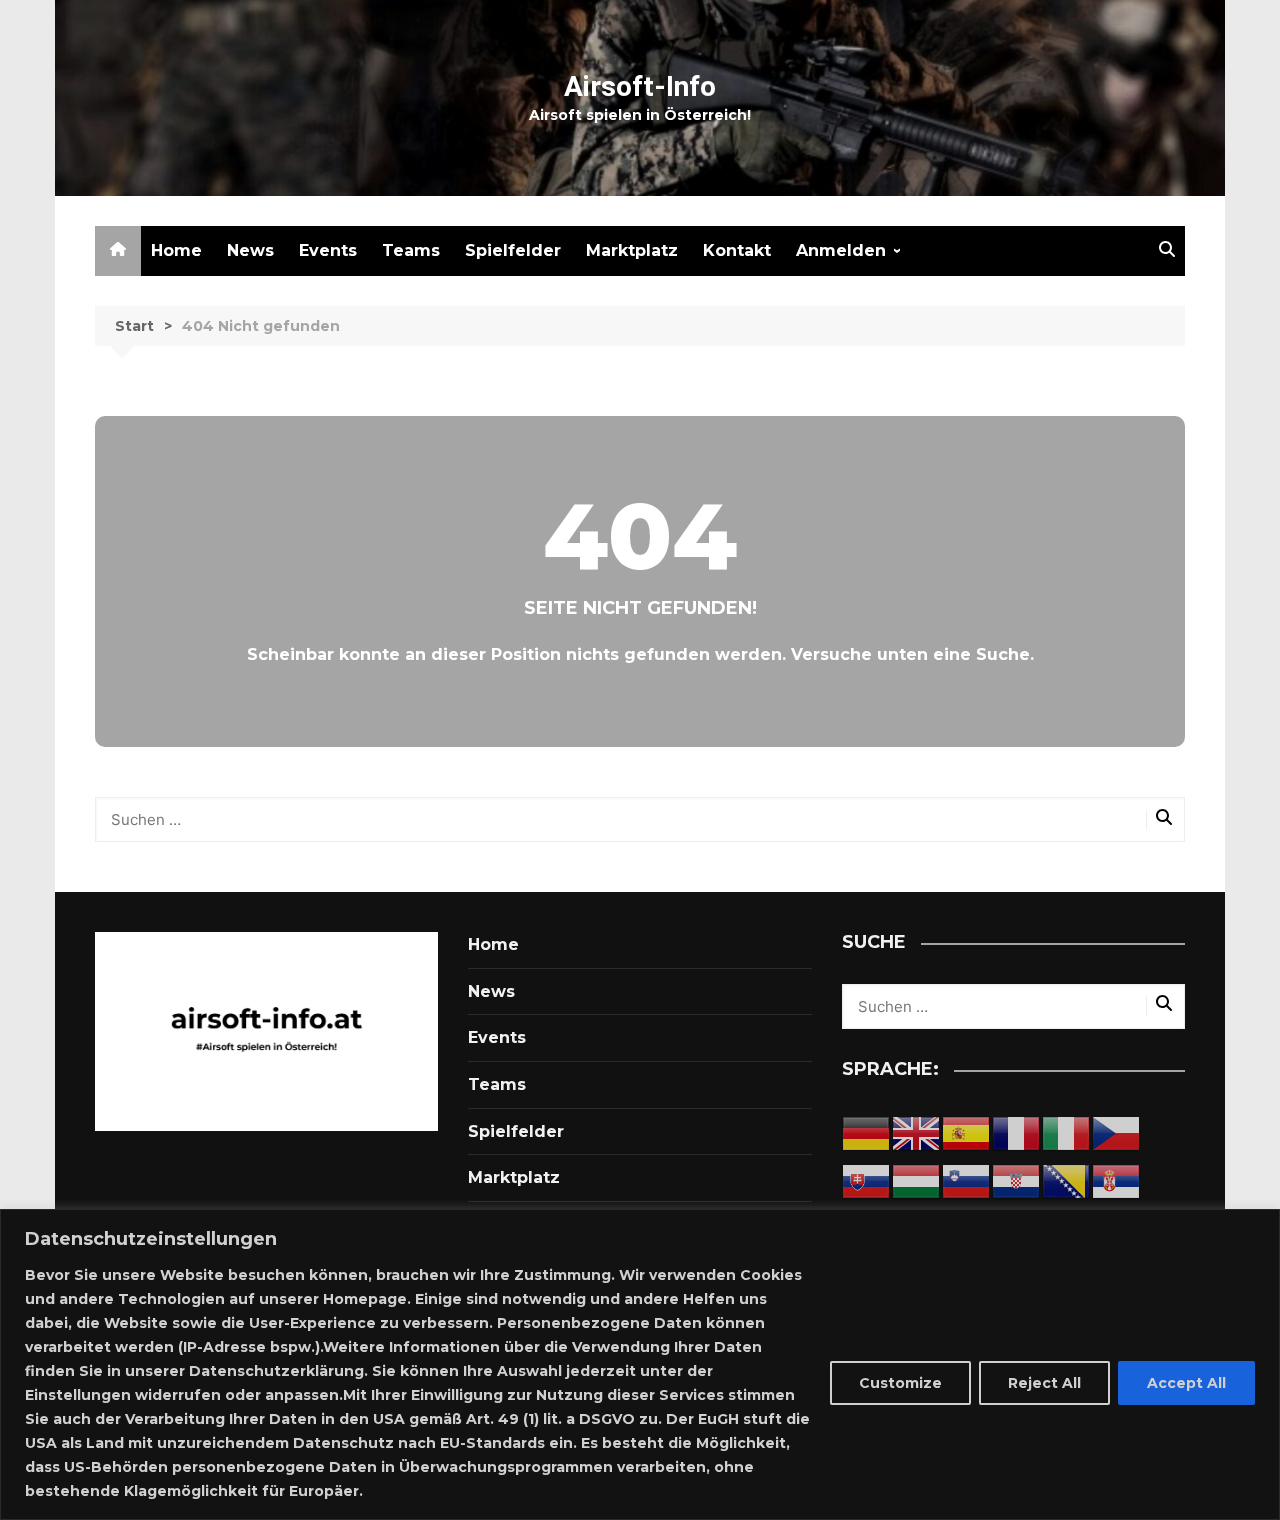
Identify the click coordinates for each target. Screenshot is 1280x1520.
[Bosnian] (1067, 1181)
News (250, 250)
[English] (917, 1133)
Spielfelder (513, 250)
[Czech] (1117, 1133)
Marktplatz (632, 250)
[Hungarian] (917, 1181)
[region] (640, 1364)
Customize (900, 1383)
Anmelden (841, 250)
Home (176, 250)
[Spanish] (967, 1133)
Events (328, 250)
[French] (1017, 1133)
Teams (411, 250)
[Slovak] (867, 1181)
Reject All (1044, 1383)
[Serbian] (1117, 1181)
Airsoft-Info (640, 86)
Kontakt (737, 250)
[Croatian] (1017, 1181)
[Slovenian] (967, 1181)
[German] (867, 1133)
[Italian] (1067, 1133)
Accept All (1186, 1383)
